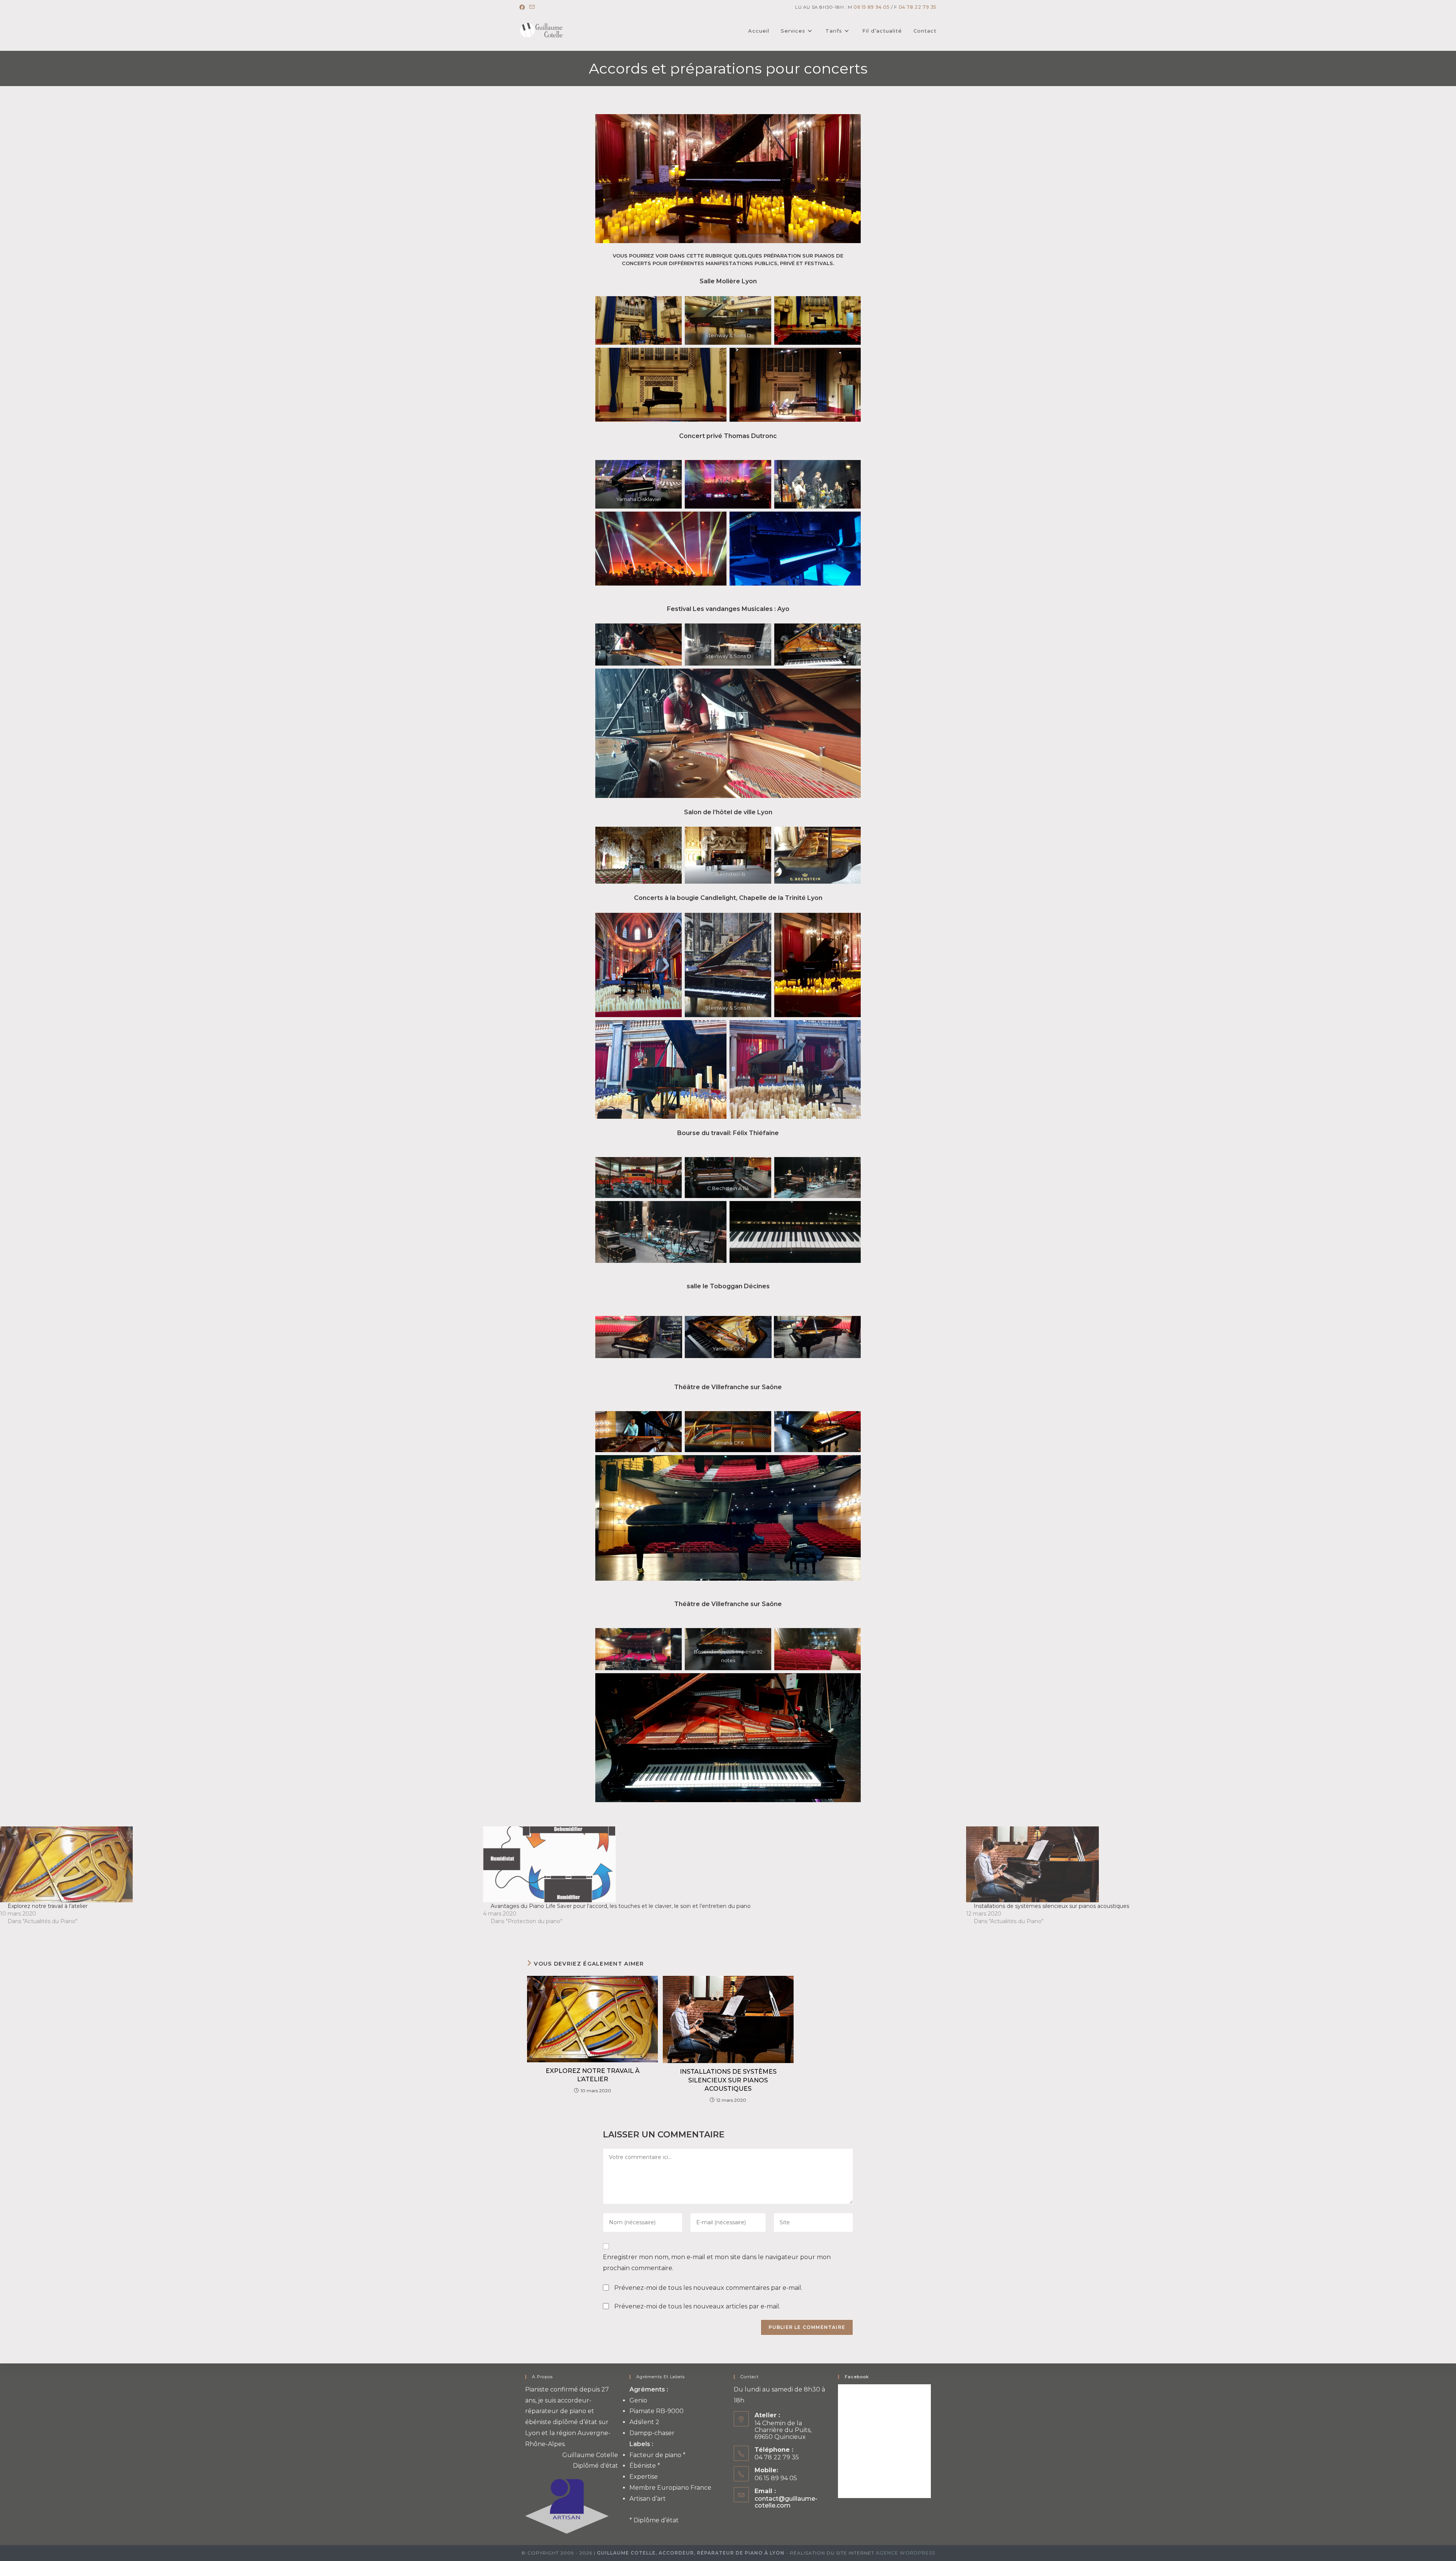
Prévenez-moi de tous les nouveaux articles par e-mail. (697, 2306)
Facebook (857, 2377)
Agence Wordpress (905, 2553)
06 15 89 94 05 (872, 7)
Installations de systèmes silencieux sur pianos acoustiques (1051, 1906)
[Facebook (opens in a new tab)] (523, 7)
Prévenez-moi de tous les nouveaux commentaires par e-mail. (708, 2288)
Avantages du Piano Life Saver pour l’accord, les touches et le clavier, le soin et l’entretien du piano (621, 1906)
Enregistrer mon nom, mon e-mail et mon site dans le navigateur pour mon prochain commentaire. (717, 2263)
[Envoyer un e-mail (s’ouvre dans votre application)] (532, 7)
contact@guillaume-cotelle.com (786, 2502)
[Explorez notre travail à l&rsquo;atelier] (238, 1864)
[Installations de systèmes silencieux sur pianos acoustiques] (1204, 1864)
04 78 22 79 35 (918, 7)
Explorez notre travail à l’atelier (48, 1906)
